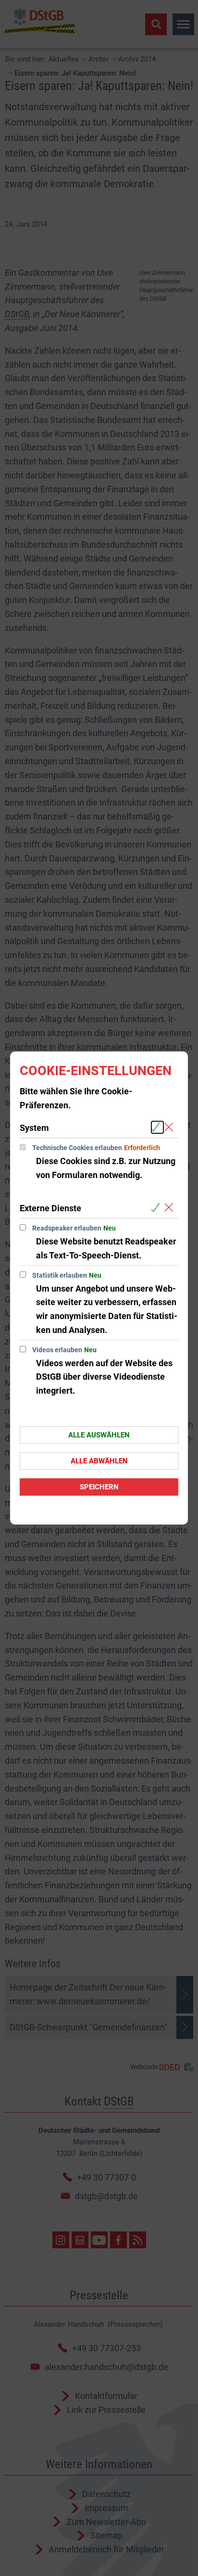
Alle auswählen (99, 1435)
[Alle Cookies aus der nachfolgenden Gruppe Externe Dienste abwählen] (171, 1208)
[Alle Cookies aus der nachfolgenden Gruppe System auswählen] (157, 1127)
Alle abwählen (99, 1461)
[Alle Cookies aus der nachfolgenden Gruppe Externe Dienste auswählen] (157, 1208)
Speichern (99, 1487)
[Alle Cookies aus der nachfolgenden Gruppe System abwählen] (171, 1127)
